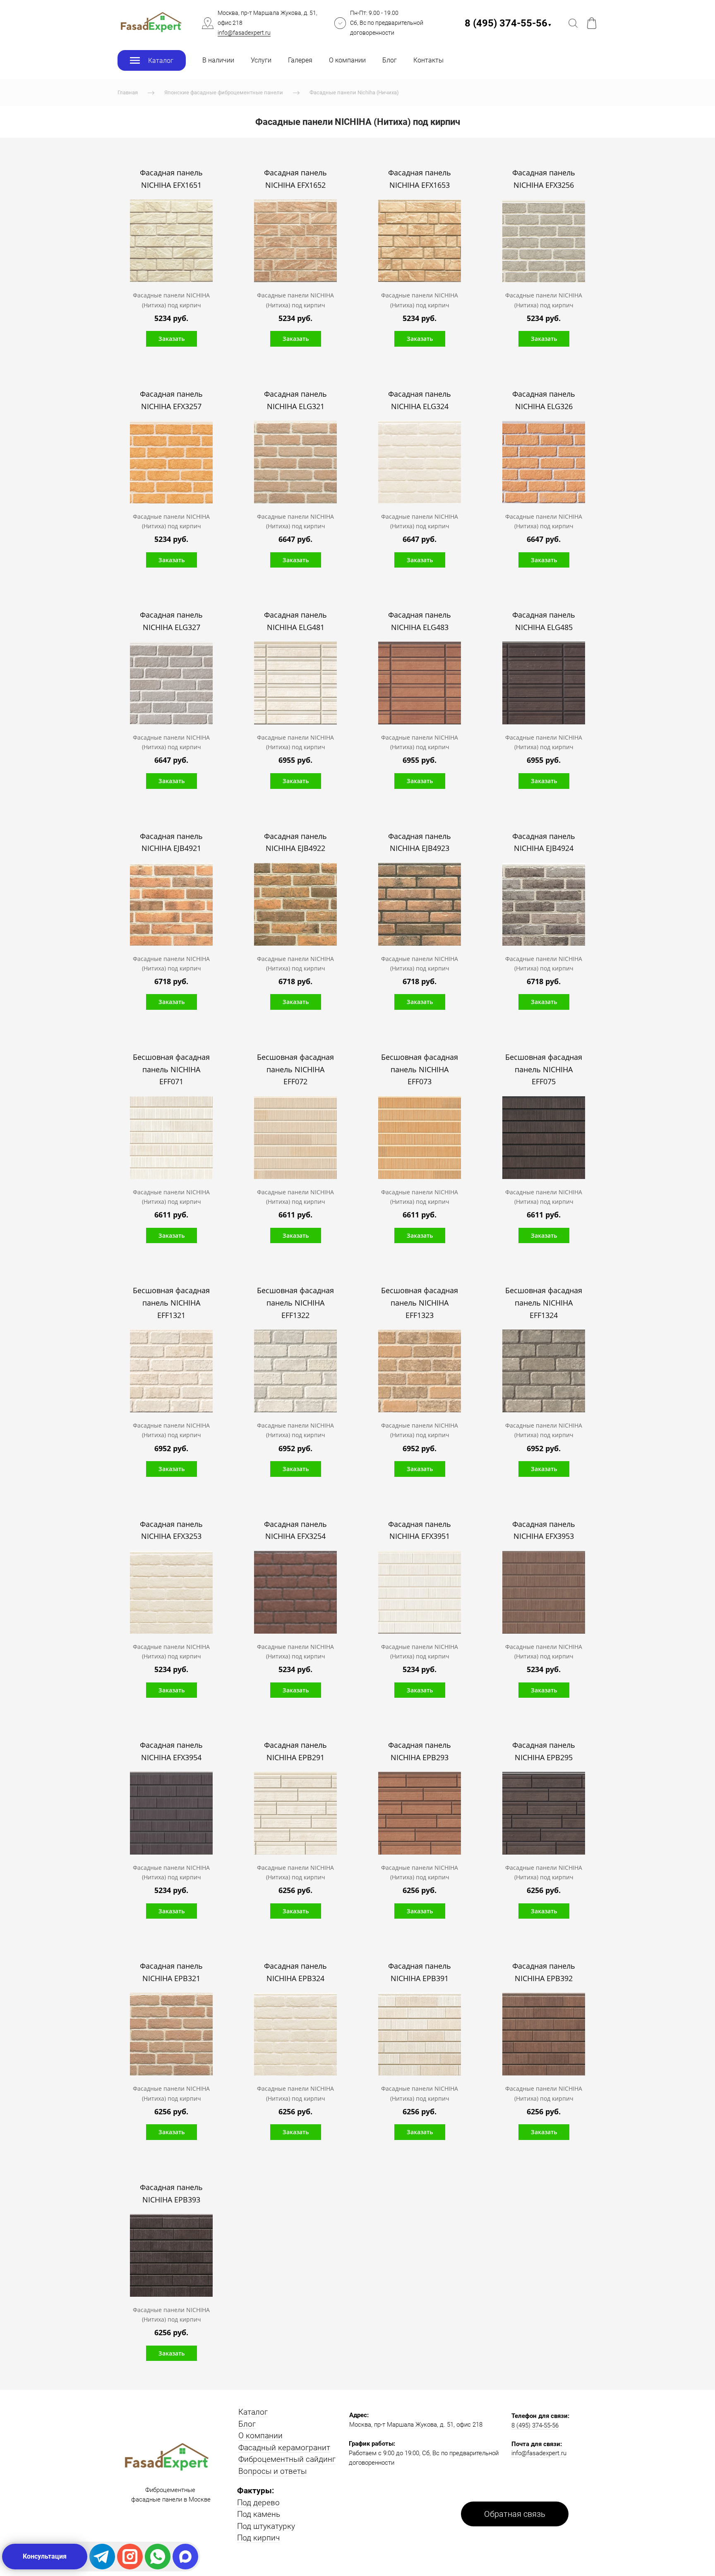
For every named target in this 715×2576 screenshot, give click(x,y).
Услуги (261, 60)
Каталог (253, 2412)
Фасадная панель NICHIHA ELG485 (544, 621)
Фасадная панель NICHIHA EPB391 (420, 1972)
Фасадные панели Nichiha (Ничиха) (354, 92)
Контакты (428, 60)
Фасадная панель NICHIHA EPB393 (171, 2193)
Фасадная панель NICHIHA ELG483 (420, 621)
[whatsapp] (158, 2557)
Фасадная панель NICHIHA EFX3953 (544, 1530)
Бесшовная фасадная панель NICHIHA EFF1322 (295, 1302)
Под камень (259, 2514)
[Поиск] (573, 23)
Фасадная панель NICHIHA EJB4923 (420, 842)
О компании (347, 60)
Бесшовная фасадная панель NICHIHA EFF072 (295, 1069)
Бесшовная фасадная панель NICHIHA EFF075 (544, 1069)
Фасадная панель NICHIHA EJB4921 (171, 842)
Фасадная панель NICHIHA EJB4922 (295, 842)
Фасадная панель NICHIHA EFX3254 (295, 1530)
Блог (390, 60)
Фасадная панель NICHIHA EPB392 (544, 1972)
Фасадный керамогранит (284, 2448)
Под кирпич (258, 2538)
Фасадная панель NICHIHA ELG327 (171, 621)
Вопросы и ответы (272, 2471)
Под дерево (258, 2503)
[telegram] (102, 2557)
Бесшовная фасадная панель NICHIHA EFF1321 (171, 1302)
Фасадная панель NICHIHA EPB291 (295, 1751)
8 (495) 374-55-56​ (508, 23)
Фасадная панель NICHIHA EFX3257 (171, 400)
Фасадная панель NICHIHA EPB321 (171, 1972)
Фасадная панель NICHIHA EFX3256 (544, 179)
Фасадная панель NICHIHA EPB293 (420, 1751)
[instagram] (130, 2557)
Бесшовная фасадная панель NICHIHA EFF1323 (420, 1302)
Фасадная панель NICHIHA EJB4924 (544, 842)
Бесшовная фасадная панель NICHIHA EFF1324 (544, 1302)
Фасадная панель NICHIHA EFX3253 (171, 1530)
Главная (128, 92)
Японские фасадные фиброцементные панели (224, 92)
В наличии (218, 60)
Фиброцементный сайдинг (287, 2459)
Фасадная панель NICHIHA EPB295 (544, 1751)
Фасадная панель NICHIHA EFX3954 (171, 1751)
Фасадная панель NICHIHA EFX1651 (171, 179)
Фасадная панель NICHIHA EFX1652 (295, 179)
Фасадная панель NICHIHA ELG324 (420, 400)
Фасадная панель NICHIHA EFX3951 (420, 1530)
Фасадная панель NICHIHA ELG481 (295, 621)
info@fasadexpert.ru (244, 33)
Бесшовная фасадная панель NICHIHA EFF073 (420, 1069)
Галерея (300, 60)
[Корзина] (592, 23)
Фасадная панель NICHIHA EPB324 (295, 1972)
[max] (185, 2557)
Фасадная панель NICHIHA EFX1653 (420, 179)
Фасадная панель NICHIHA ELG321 (295, 400)
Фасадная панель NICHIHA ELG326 (544, 400)
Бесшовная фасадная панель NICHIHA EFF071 (171, 1069)
